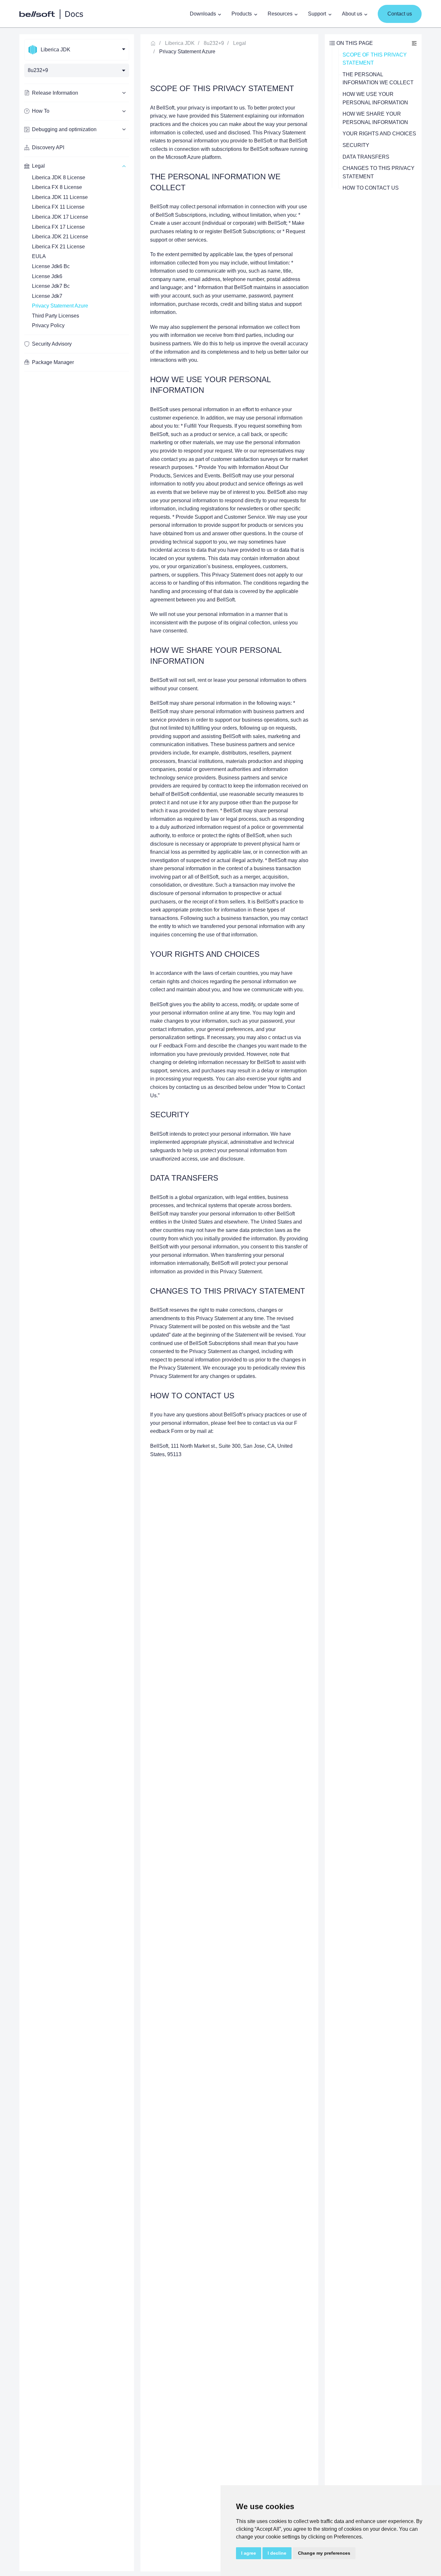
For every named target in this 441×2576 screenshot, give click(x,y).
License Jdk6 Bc (51, 266)
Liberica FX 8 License (57, 187)
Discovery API (48, 147)
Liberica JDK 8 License (59, 177)
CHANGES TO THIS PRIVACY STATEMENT (379, 172)
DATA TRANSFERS (366, 157)
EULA (39, 256)
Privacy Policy (48, 325)
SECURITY (356, 145)
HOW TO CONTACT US (371, 188)
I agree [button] (249, 2553)
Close (414, 43)
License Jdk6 (47, 276)
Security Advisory (52, 344)
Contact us (400, 14)
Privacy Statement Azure (60, 306)
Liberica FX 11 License (58, 207)
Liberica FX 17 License (58, 227)
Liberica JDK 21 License (60, 237)
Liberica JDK (180, 43)
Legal (240, 43)
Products (242, 14)
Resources (280, 14)
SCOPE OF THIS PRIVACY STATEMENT (375, 59)
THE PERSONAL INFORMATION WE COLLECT (378, 79)
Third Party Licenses (56, 316)
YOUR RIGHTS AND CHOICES (379, 134)
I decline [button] (277, 2553)
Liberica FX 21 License (58, 247)
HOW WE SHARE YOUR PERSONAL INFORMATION (375, 118)
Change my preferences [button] (324, 2553)
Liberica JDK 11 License (60, 197)
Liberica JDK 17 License (60, 217)
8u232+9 (214, 43)
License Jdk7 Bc (51, 286)
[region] (77, 1303)
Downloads (203, 14)
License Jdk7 (47, 296)
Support (317, 14)
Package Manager (53, 362)
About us (352, 14)
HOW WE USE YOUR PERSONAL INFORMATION (375, 98)
